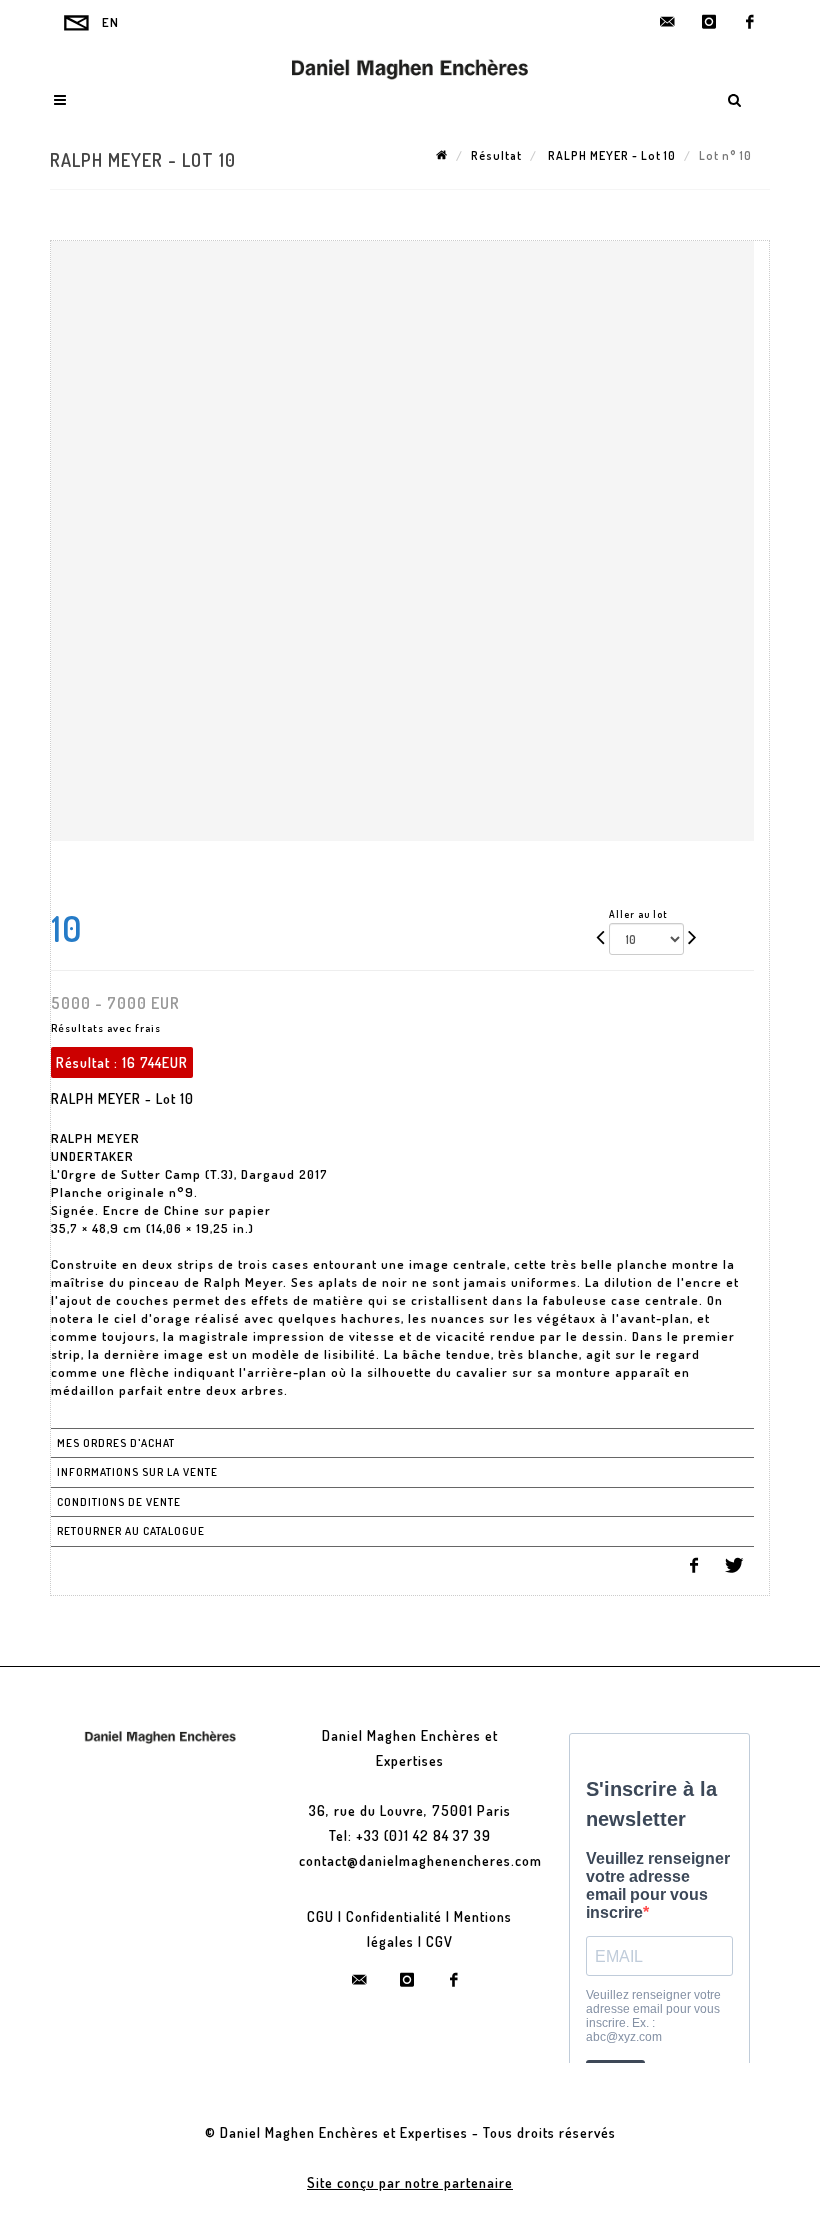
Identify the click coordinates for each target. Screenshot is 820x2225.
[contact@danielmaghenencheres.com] (668, 22)
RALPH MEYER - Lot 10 (610, 155)
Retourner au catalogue (131, 1531)
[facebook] (750, 22)
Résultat (496, 155)
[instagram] (709, 22)
